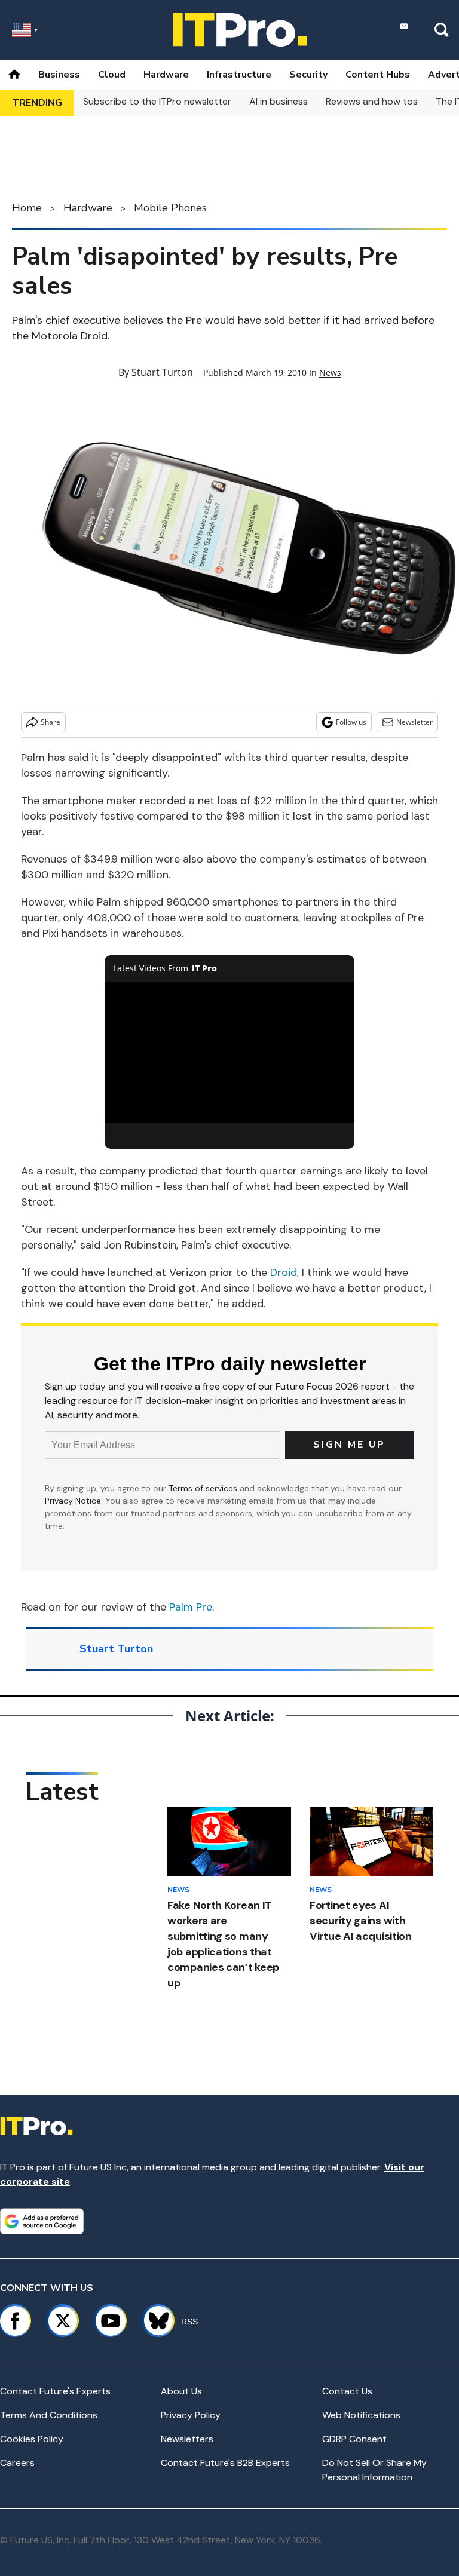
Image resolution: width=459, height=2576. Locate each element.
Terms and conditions (49, 2415)
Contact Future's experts (55, 2391)
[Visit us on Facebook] (15, 2321)
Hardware (166, 75)
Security (308, 75)
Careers (17, 2463)
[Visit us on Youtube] (111, 2321)
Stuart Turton (162, 372)
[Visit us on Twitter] (63, 2321)
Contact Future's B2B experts (225, 2463)
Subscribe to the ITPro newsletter (157, 101)
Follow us (351, 722)
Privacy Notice (73, 1501)
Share (51, 722)
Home (27, 208)
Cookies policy (32, 2439)
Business (59, 75)
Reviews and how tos (372, 101)
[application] (230, 1052)
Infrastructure (239, 75)
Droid (284, 1272)
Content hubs (378, 75)
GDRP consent (354, 2439)
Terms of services (204, 1488)
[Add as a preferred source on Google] (42, 2221)
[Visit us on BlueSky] (153, 2321)
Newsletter (414, 722)
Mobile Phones (170, 208)
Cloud (112, 75)
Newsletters (187, 2439)
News (330, 372)
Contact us (347, 2391)
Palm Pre (191, 1607)
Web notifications (361, 2415)
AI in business (279, 101)
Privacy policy (191, 2415)
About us (181, 2391)
